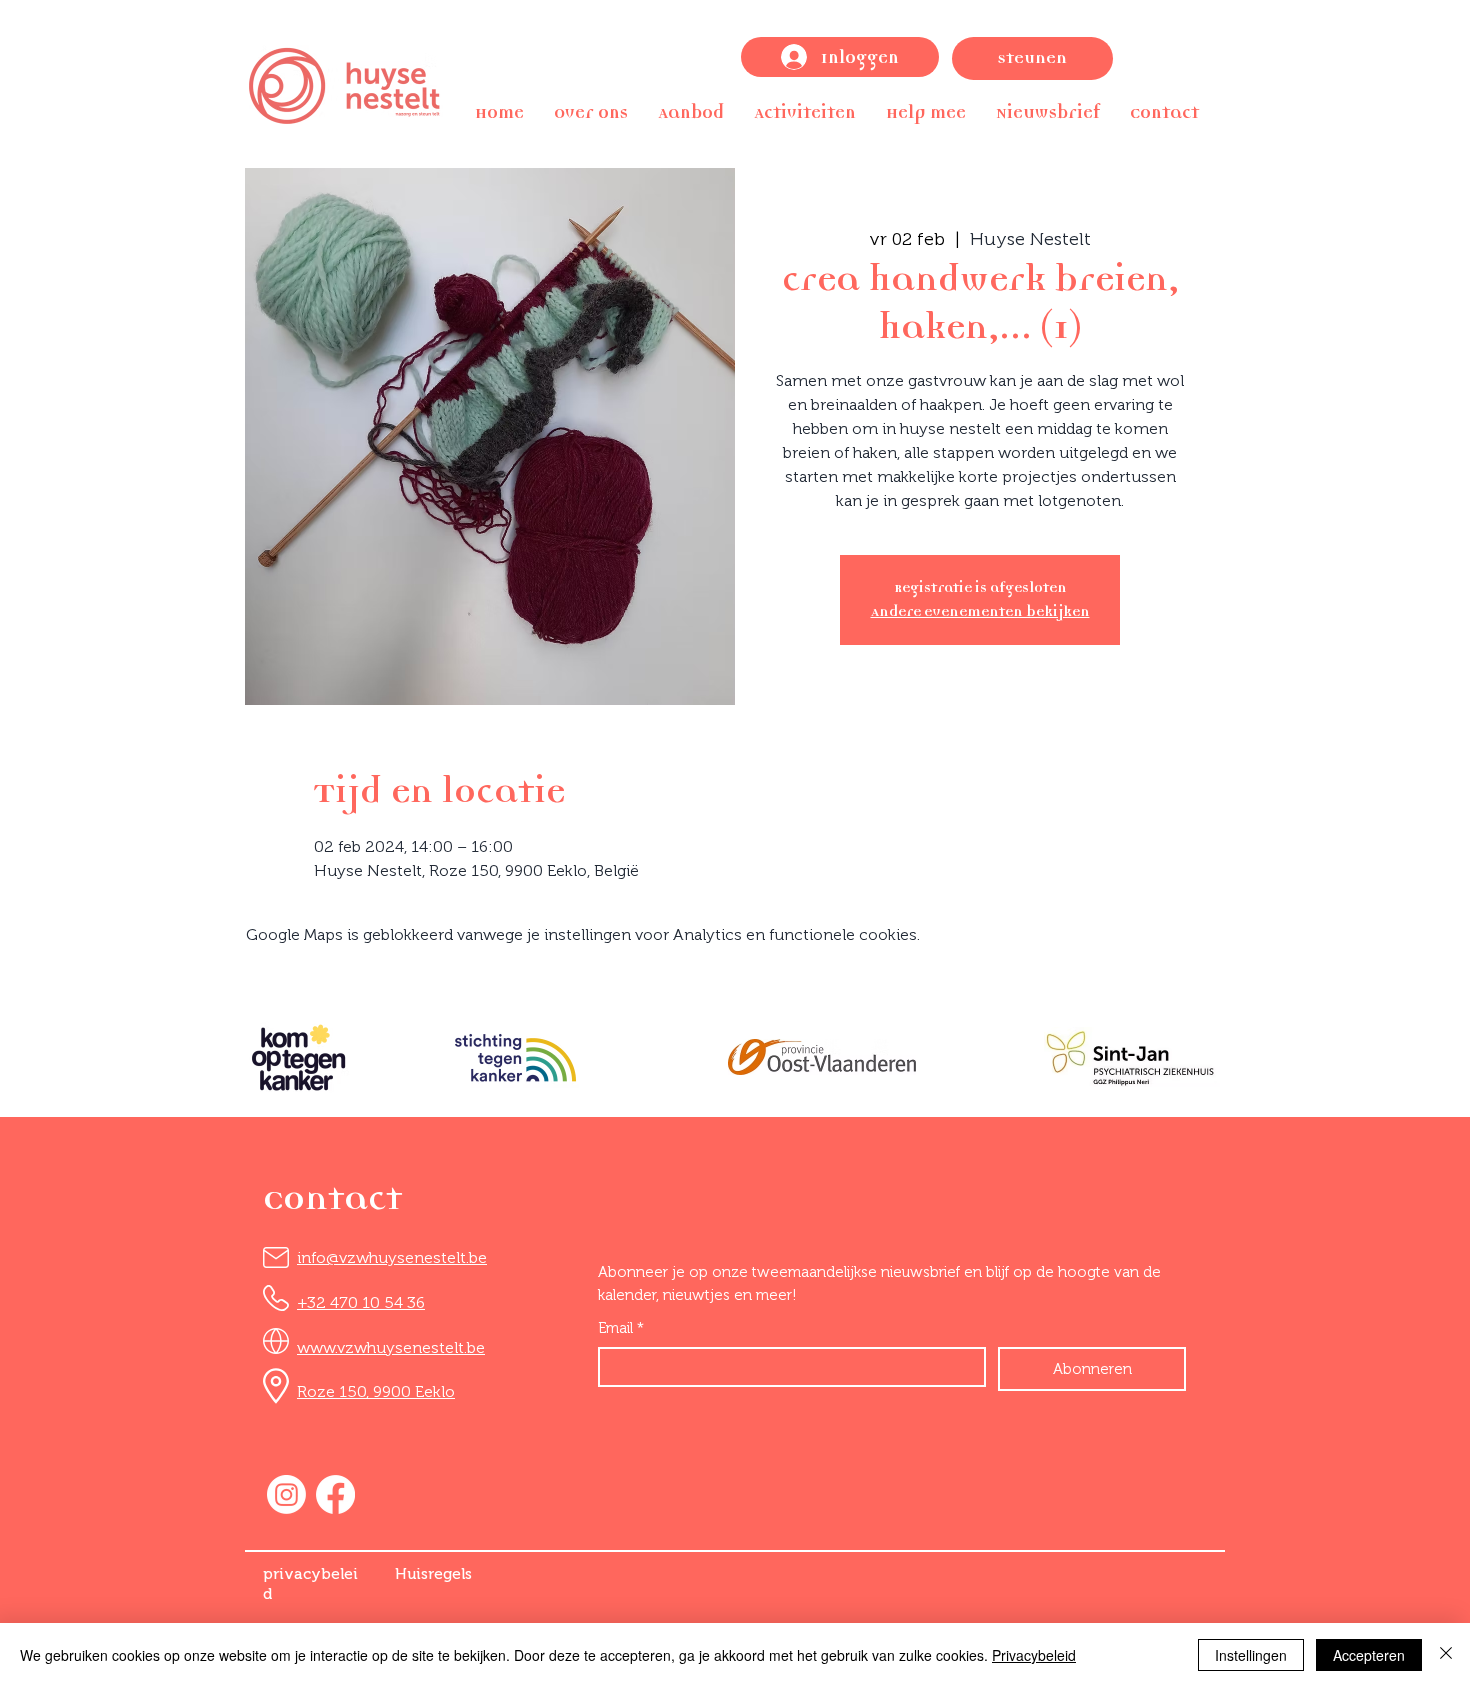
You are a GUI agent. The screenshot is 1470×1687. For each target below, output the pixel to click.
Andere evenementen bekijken (980, 611)
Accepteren (1369, 1655)
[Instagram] (286, 1494)
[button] (591, 112)
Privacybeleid (1034, 1655)
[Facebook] (335, 1494)
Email (621, 1328)
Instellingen (1251, 1655)
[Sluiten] (1446, 1655)
